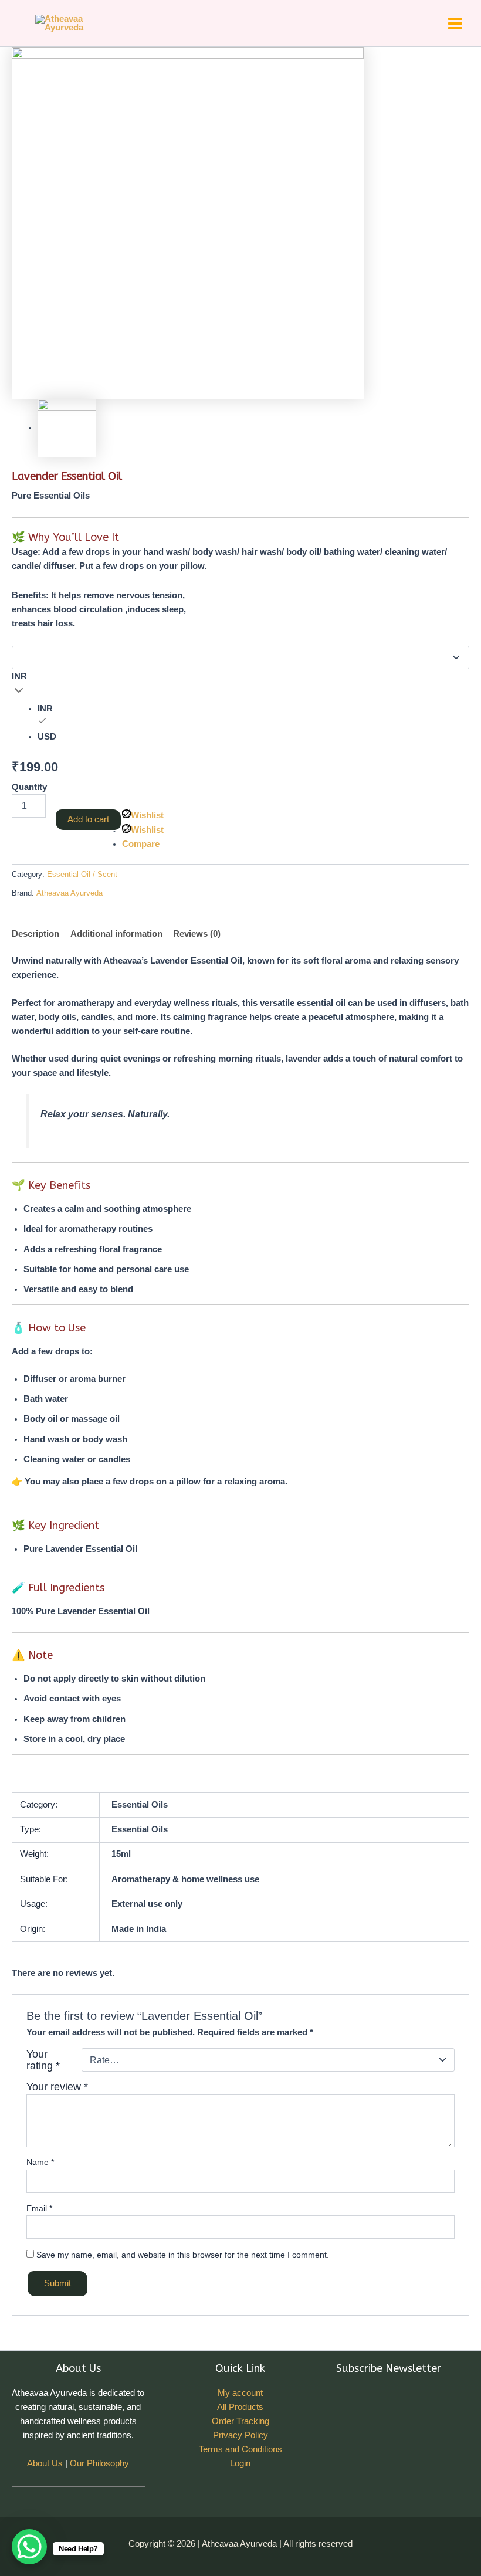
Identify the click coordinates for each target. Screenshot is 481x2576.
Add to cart (88, 819)
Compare (141, 844)
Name (40, 2162)
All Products (240, 2407)
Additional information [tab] (116, 934)
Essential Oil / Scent (82, 874)
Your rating (43, 2060)
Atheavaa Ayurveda (70, 893)
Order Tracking (240, 2421)
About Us (45, 2463)
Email (39, 2208)
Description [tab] (35, 934)
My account (240, 2393)
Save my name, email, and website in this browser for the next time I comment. (183, 2255)
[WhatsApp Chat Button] (29, 2547)
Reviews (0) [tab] (197, 934)
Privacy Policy (240, 2435)
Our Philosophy (99, 2463)
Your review (57, 2087)
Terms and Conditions (240, 2449)
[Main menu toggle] (455, 23)
